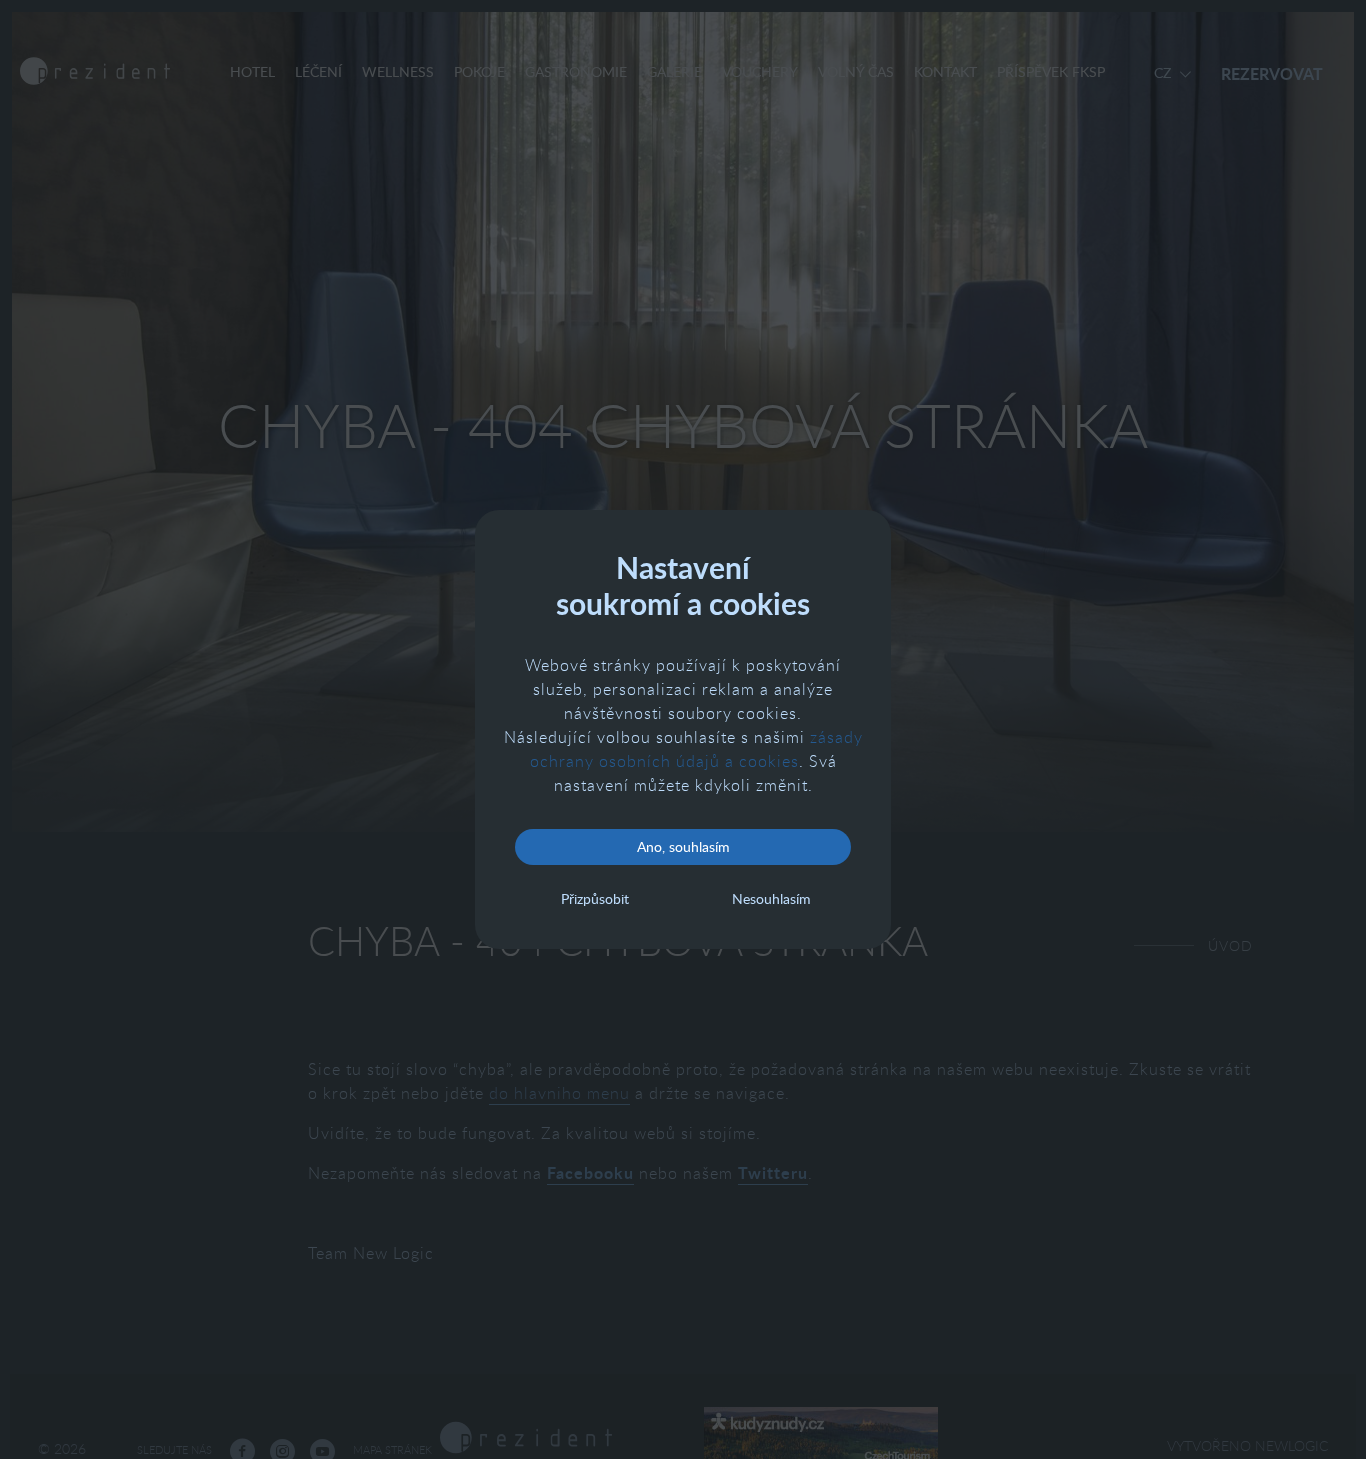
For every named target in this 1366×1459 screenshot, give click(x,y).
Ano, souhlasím (683, 846)
